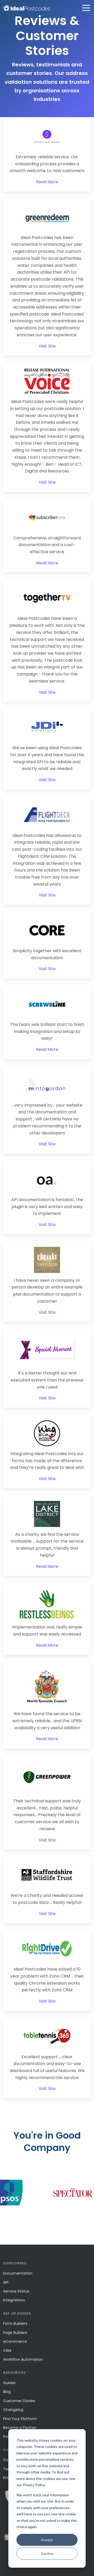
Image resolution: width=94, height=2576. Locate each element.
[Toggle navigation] (86, 8)
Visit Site (47, 346)
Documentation (18, 2273)
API (6, 2282)
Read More (47, 182)
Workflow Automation (23, 2359)
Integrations (14, 2300)
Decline (47, 2553)
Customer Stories (19, 2401)
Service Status (16, 2291)
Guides (9, 2383)
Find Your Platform (20, 2419)
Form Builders (15, 2324)
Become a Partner (20, 2428)
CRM (7, 2351)
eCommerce (15, 2341)
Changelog (13, 2410)
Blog (7, 2392)
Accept (47, 2540)
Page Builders (15, 2333)
